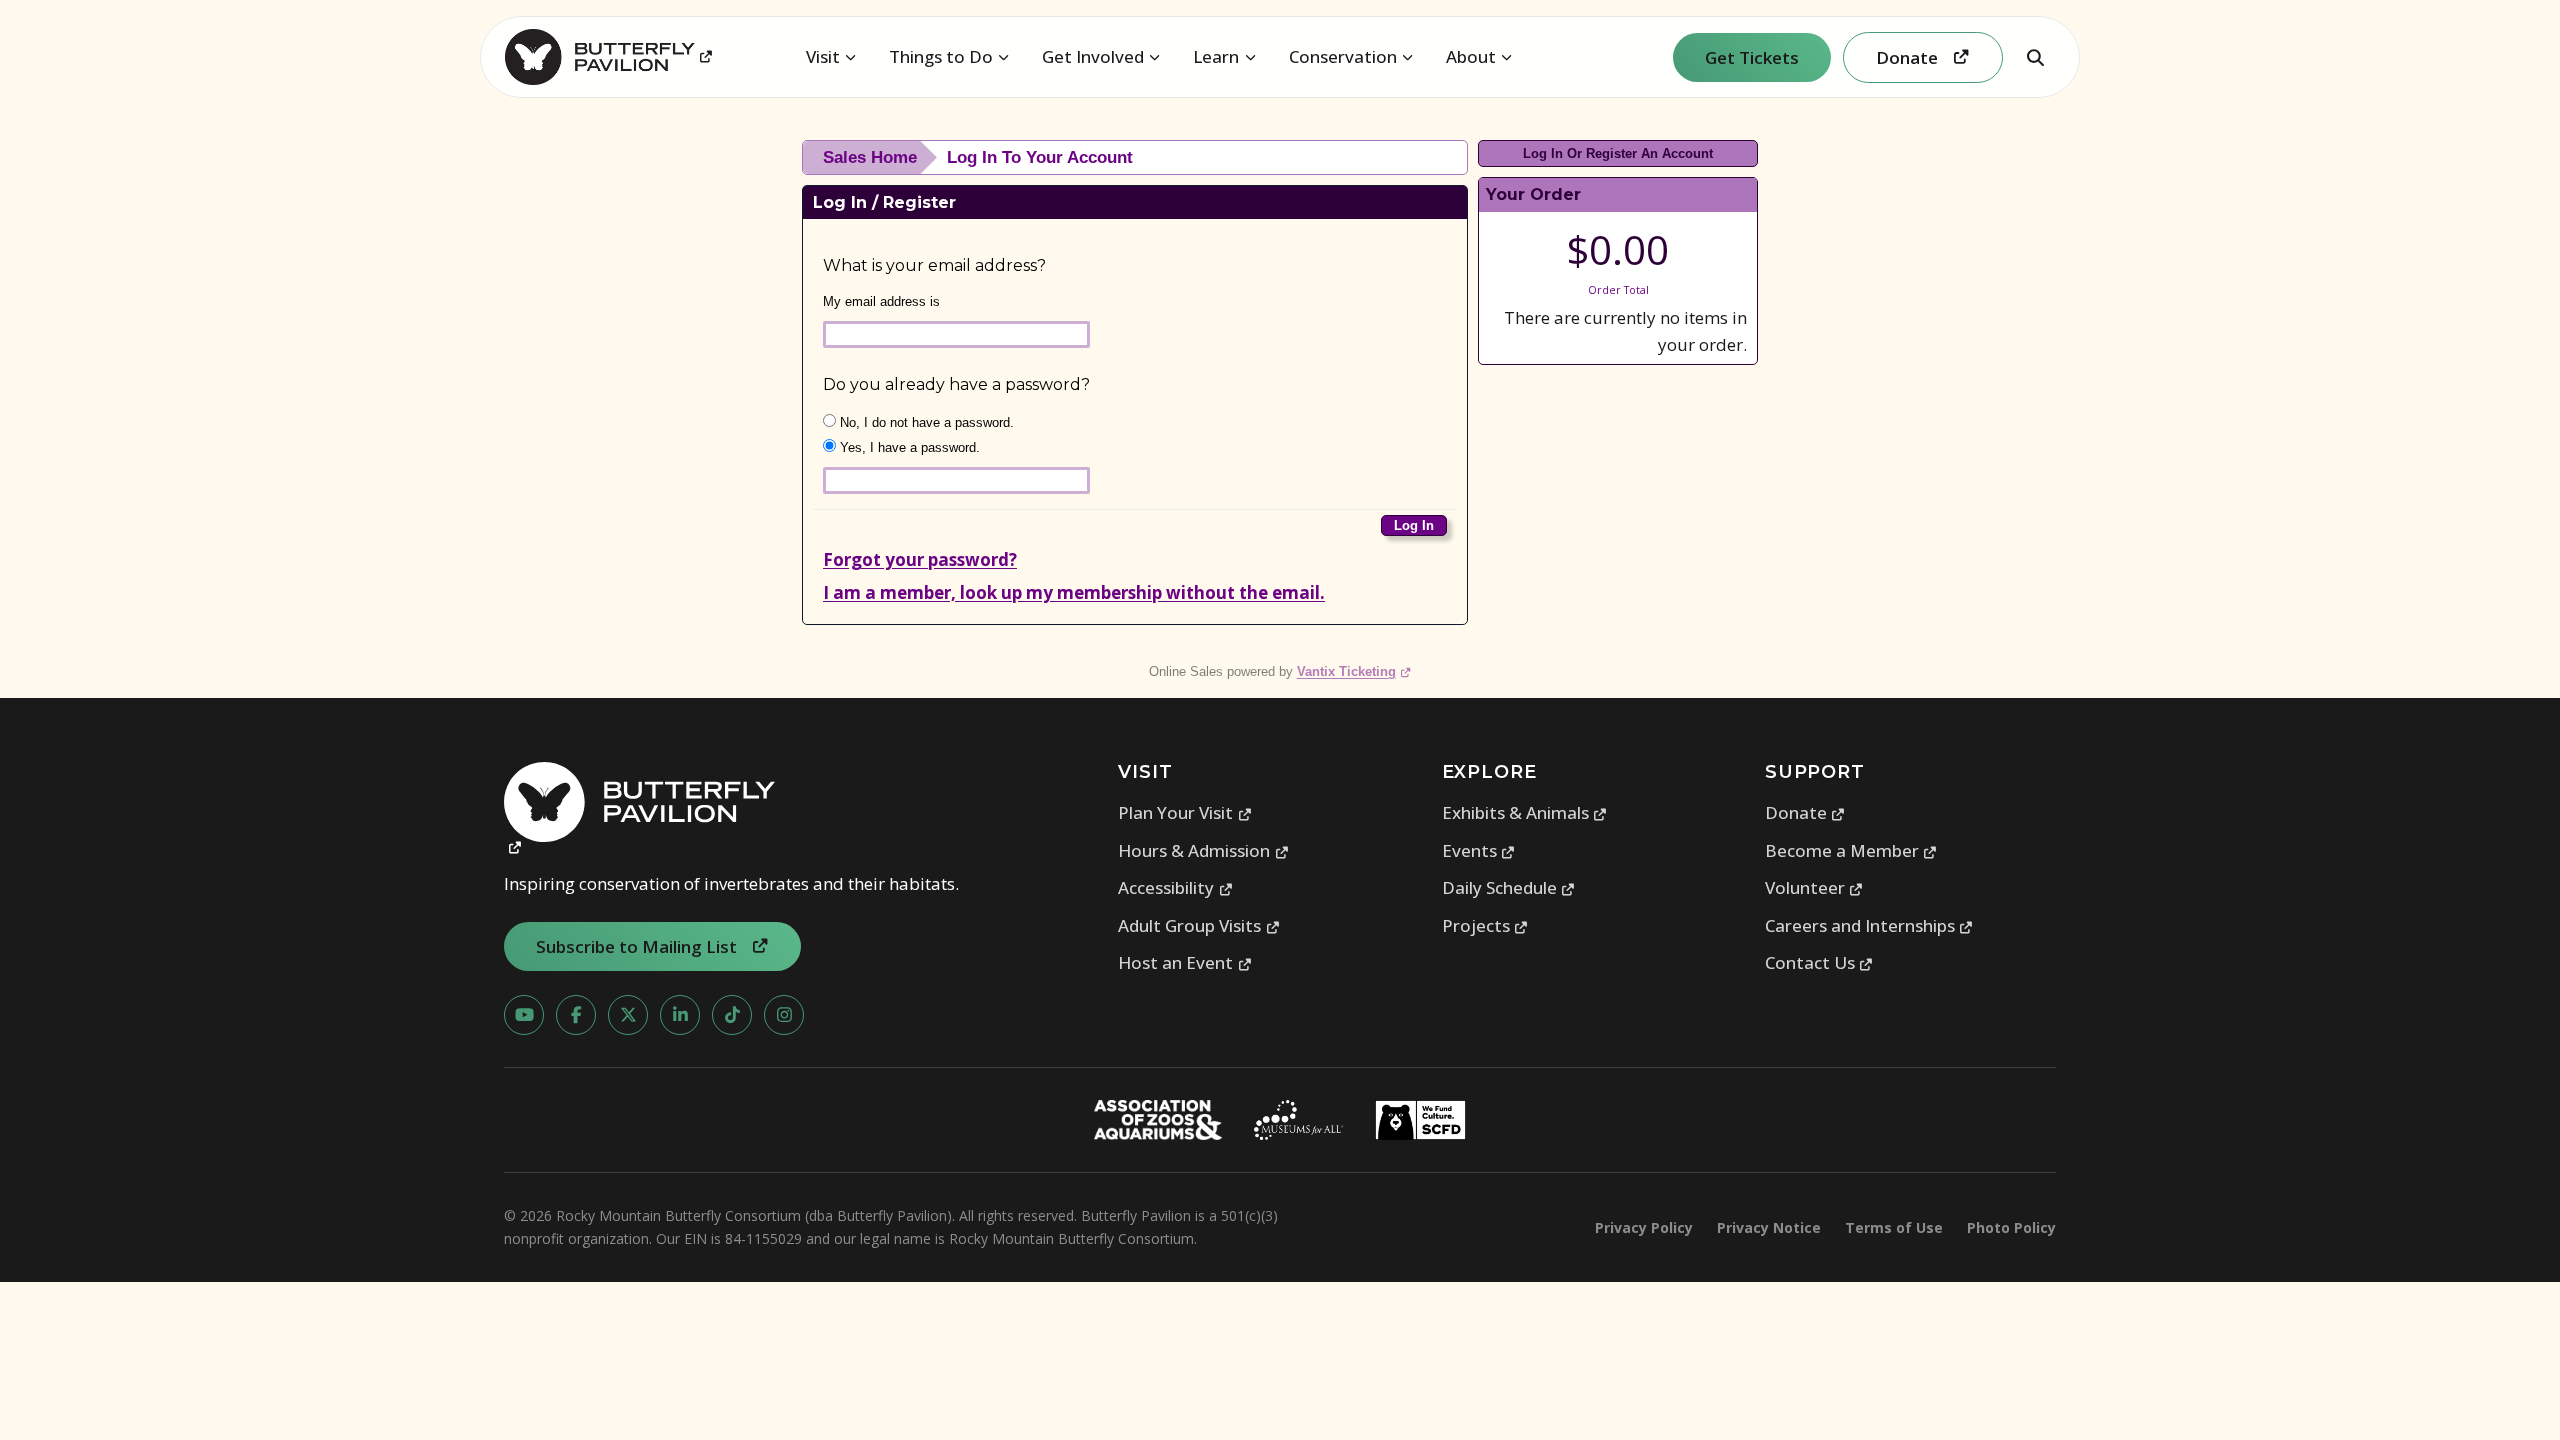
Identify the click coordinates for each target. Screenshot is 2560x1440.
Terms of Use (1894, 1227)
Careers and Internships (1869, 925)
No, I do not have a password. (925, 422)
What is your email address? (934, 265)
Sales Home (870, 157)
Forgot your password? (920, 559)
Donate (1805, 812)
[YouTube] (524, 1015)
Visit (823, 56)
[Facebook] (576, 1015)
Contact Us (1819, 962)
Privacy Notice (1769, 1227)
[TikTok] (732, 1015)
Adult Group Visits (1199, 925)
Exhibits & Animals (1525, 812)
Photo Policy (2011, 1227)
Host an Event (1185, 962)
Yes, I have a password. (908, 447)
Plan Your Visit (1185, 812)
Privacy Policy (1644, 1227)
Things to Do (941, 56)
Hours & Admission (1203, 850)
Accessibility (1175, 887)
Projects (1485, 925)
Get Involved (1093, 56)
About (1471, 56)
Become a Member (1851, 850)
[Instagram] (784, 1015)
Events (1479, 850)
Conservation (1343, 56)
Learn (1216, 56)
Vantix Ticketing (1354, 671)
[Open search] (2035, 57)
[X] (628, 1015)
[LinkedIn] (680, 1015)
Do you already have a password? (956, 384)
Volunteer (1814, 887)
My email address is (881, 301)
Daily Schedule (1509, 887)
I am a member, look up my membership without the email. (1074, 592)
